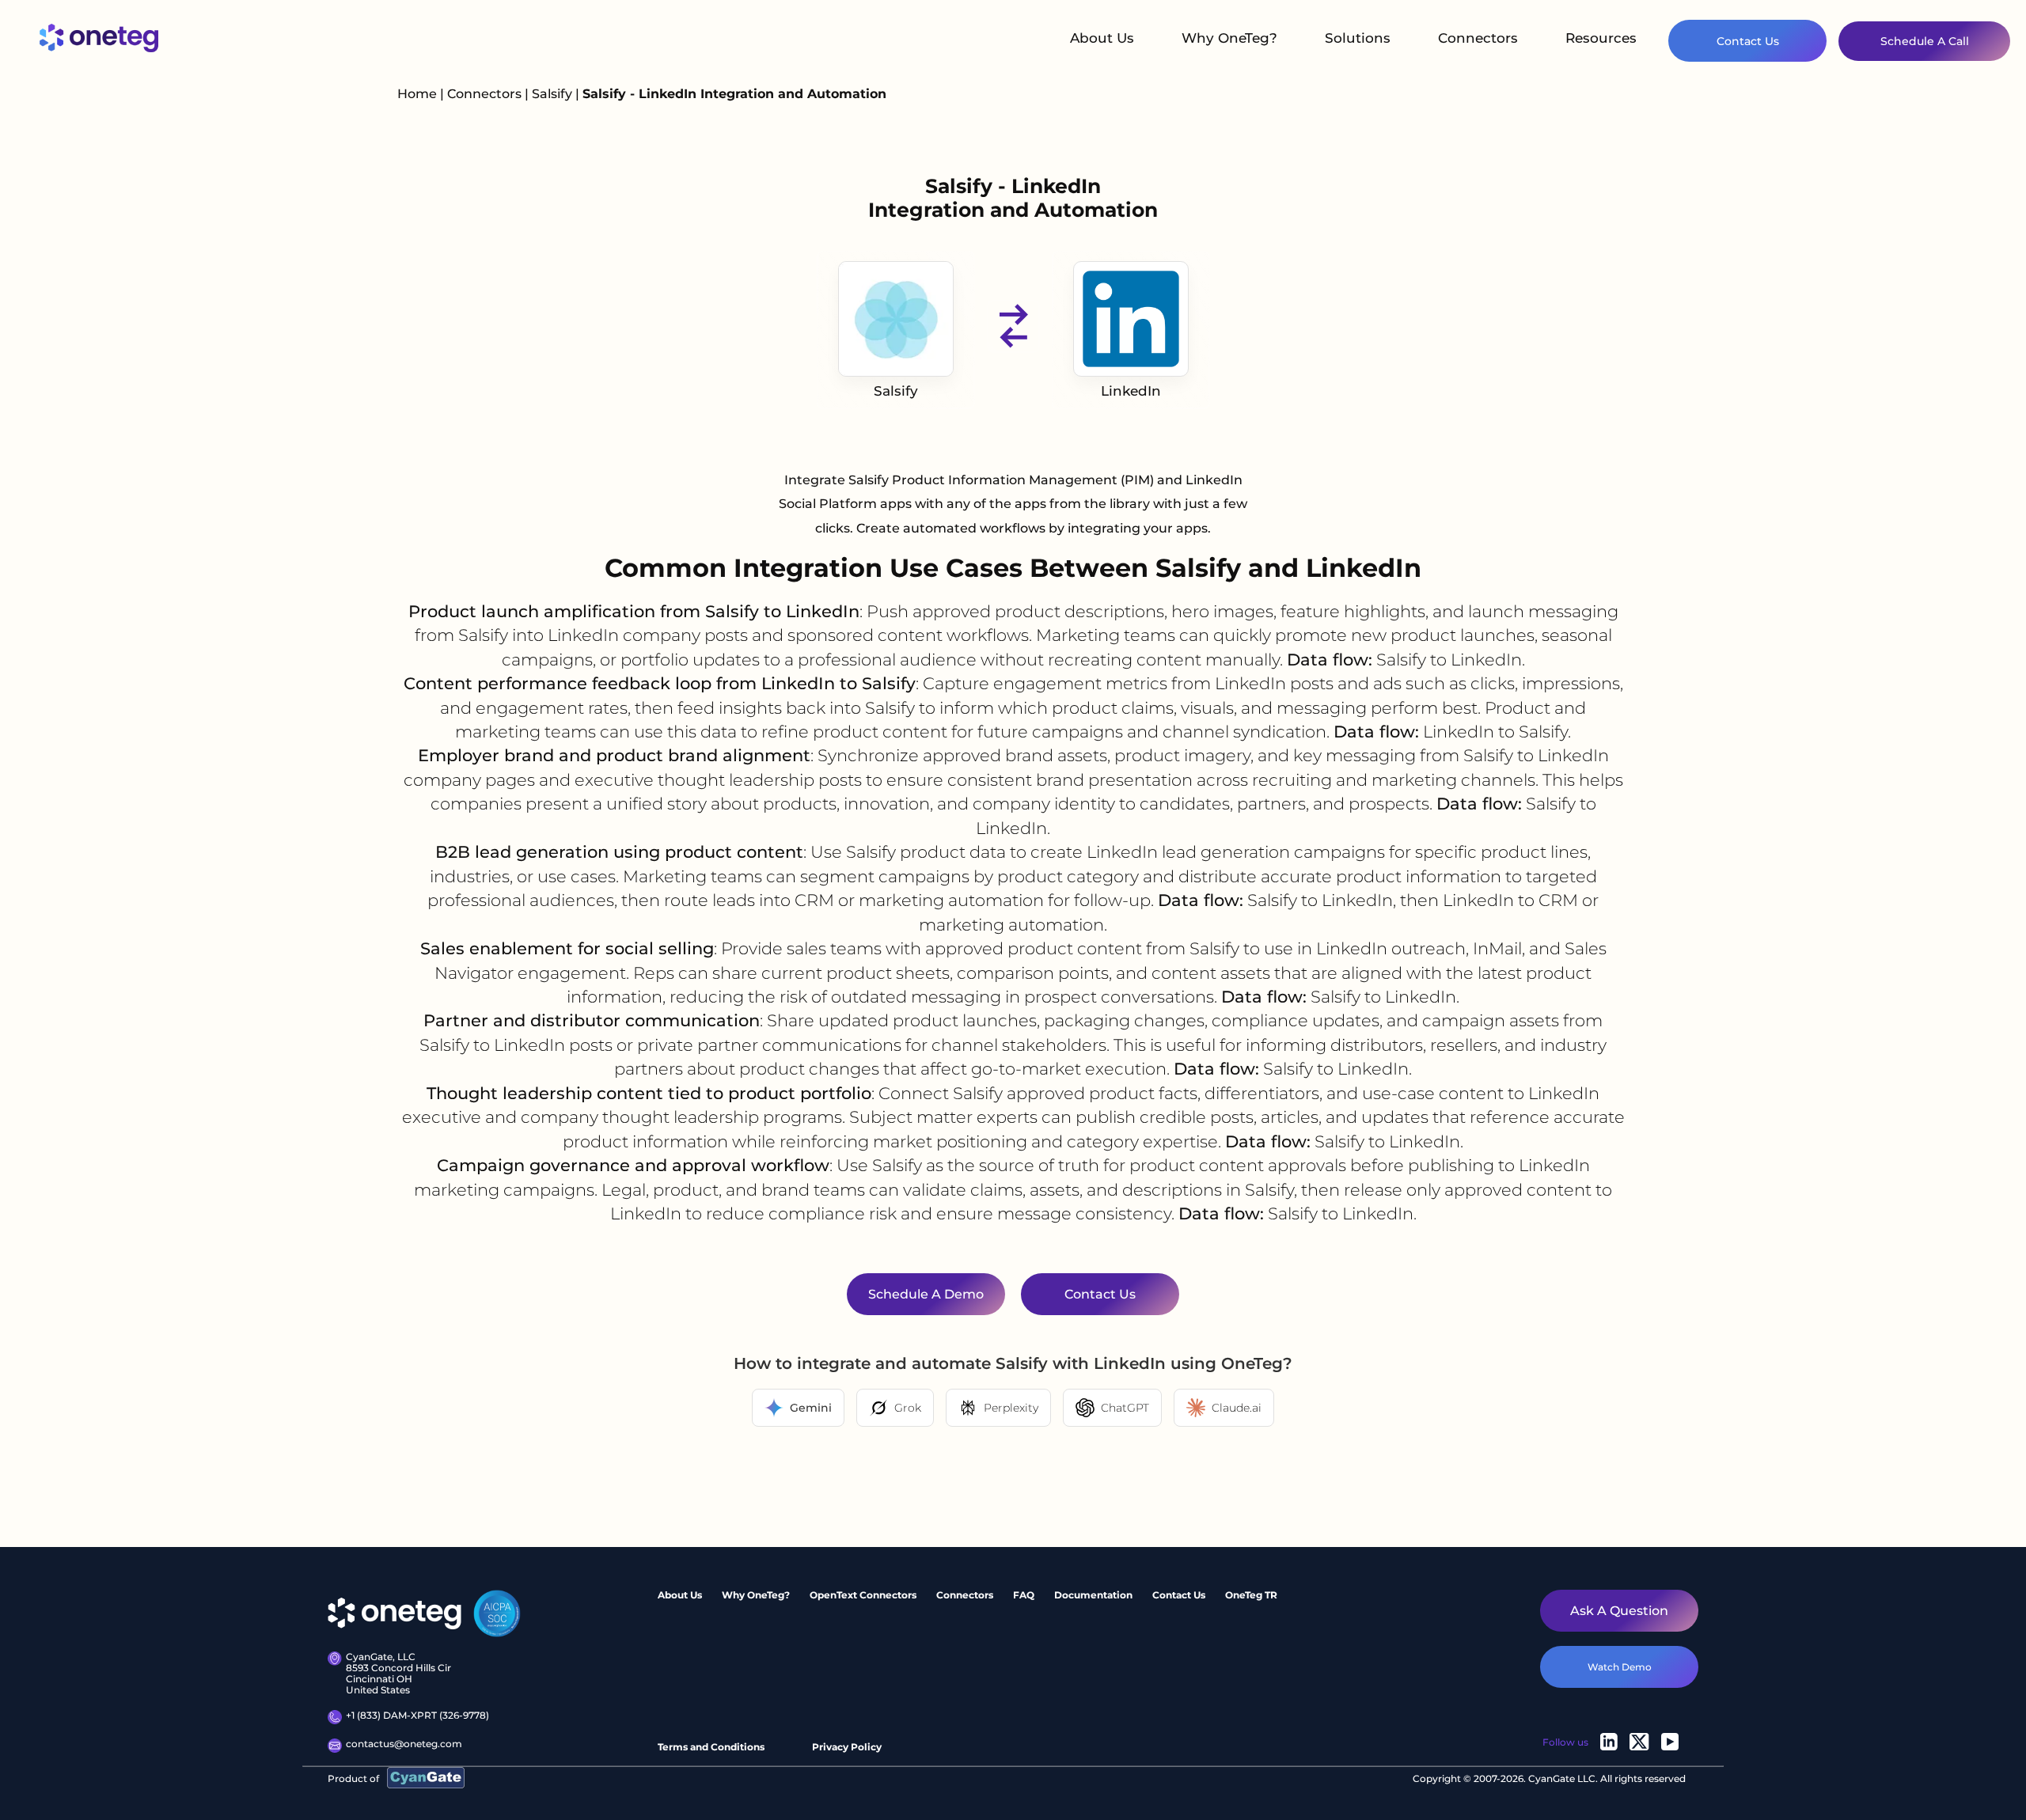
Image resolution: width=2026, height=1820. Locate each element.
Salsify (554, 94)
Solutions (1358, 38)
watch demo (1620, 1667)
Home (417, 94)
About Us (1102, 38)
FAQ (1024, 1595)
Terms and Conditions (711, 1747)
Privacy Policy (847, 1747)
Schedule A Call (1925, 41)
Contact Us (1748, 41)
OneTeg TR (1251, 1595)
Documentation (1093, 1595)
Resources (1601, 38)
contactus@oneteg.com (404, 1744)
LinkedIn (1131, 391)
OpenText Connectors (863, 1595)
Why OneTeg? (1229, 38)
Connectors (1478, 38)
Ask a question (1619, 1611)
